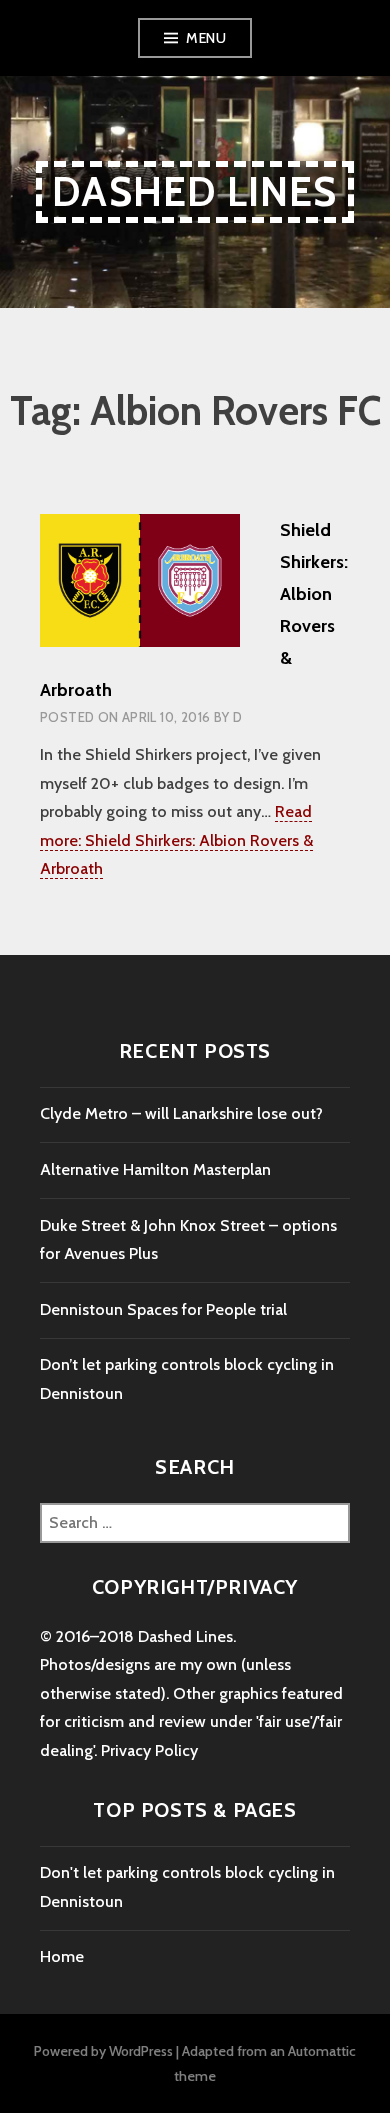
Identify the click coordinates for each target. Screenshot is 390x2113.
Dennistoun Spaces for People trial (163, 1309)
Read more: (176, 840)
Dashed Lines (194, 191)
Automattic (322, 2051)
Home (62, 1956)
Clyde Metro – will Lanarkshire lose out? (181, 1113)
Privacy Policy (149, 1750)
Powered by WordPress (103, 2051)
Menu (206, 38)
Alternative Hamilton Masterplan (155, 1169)
